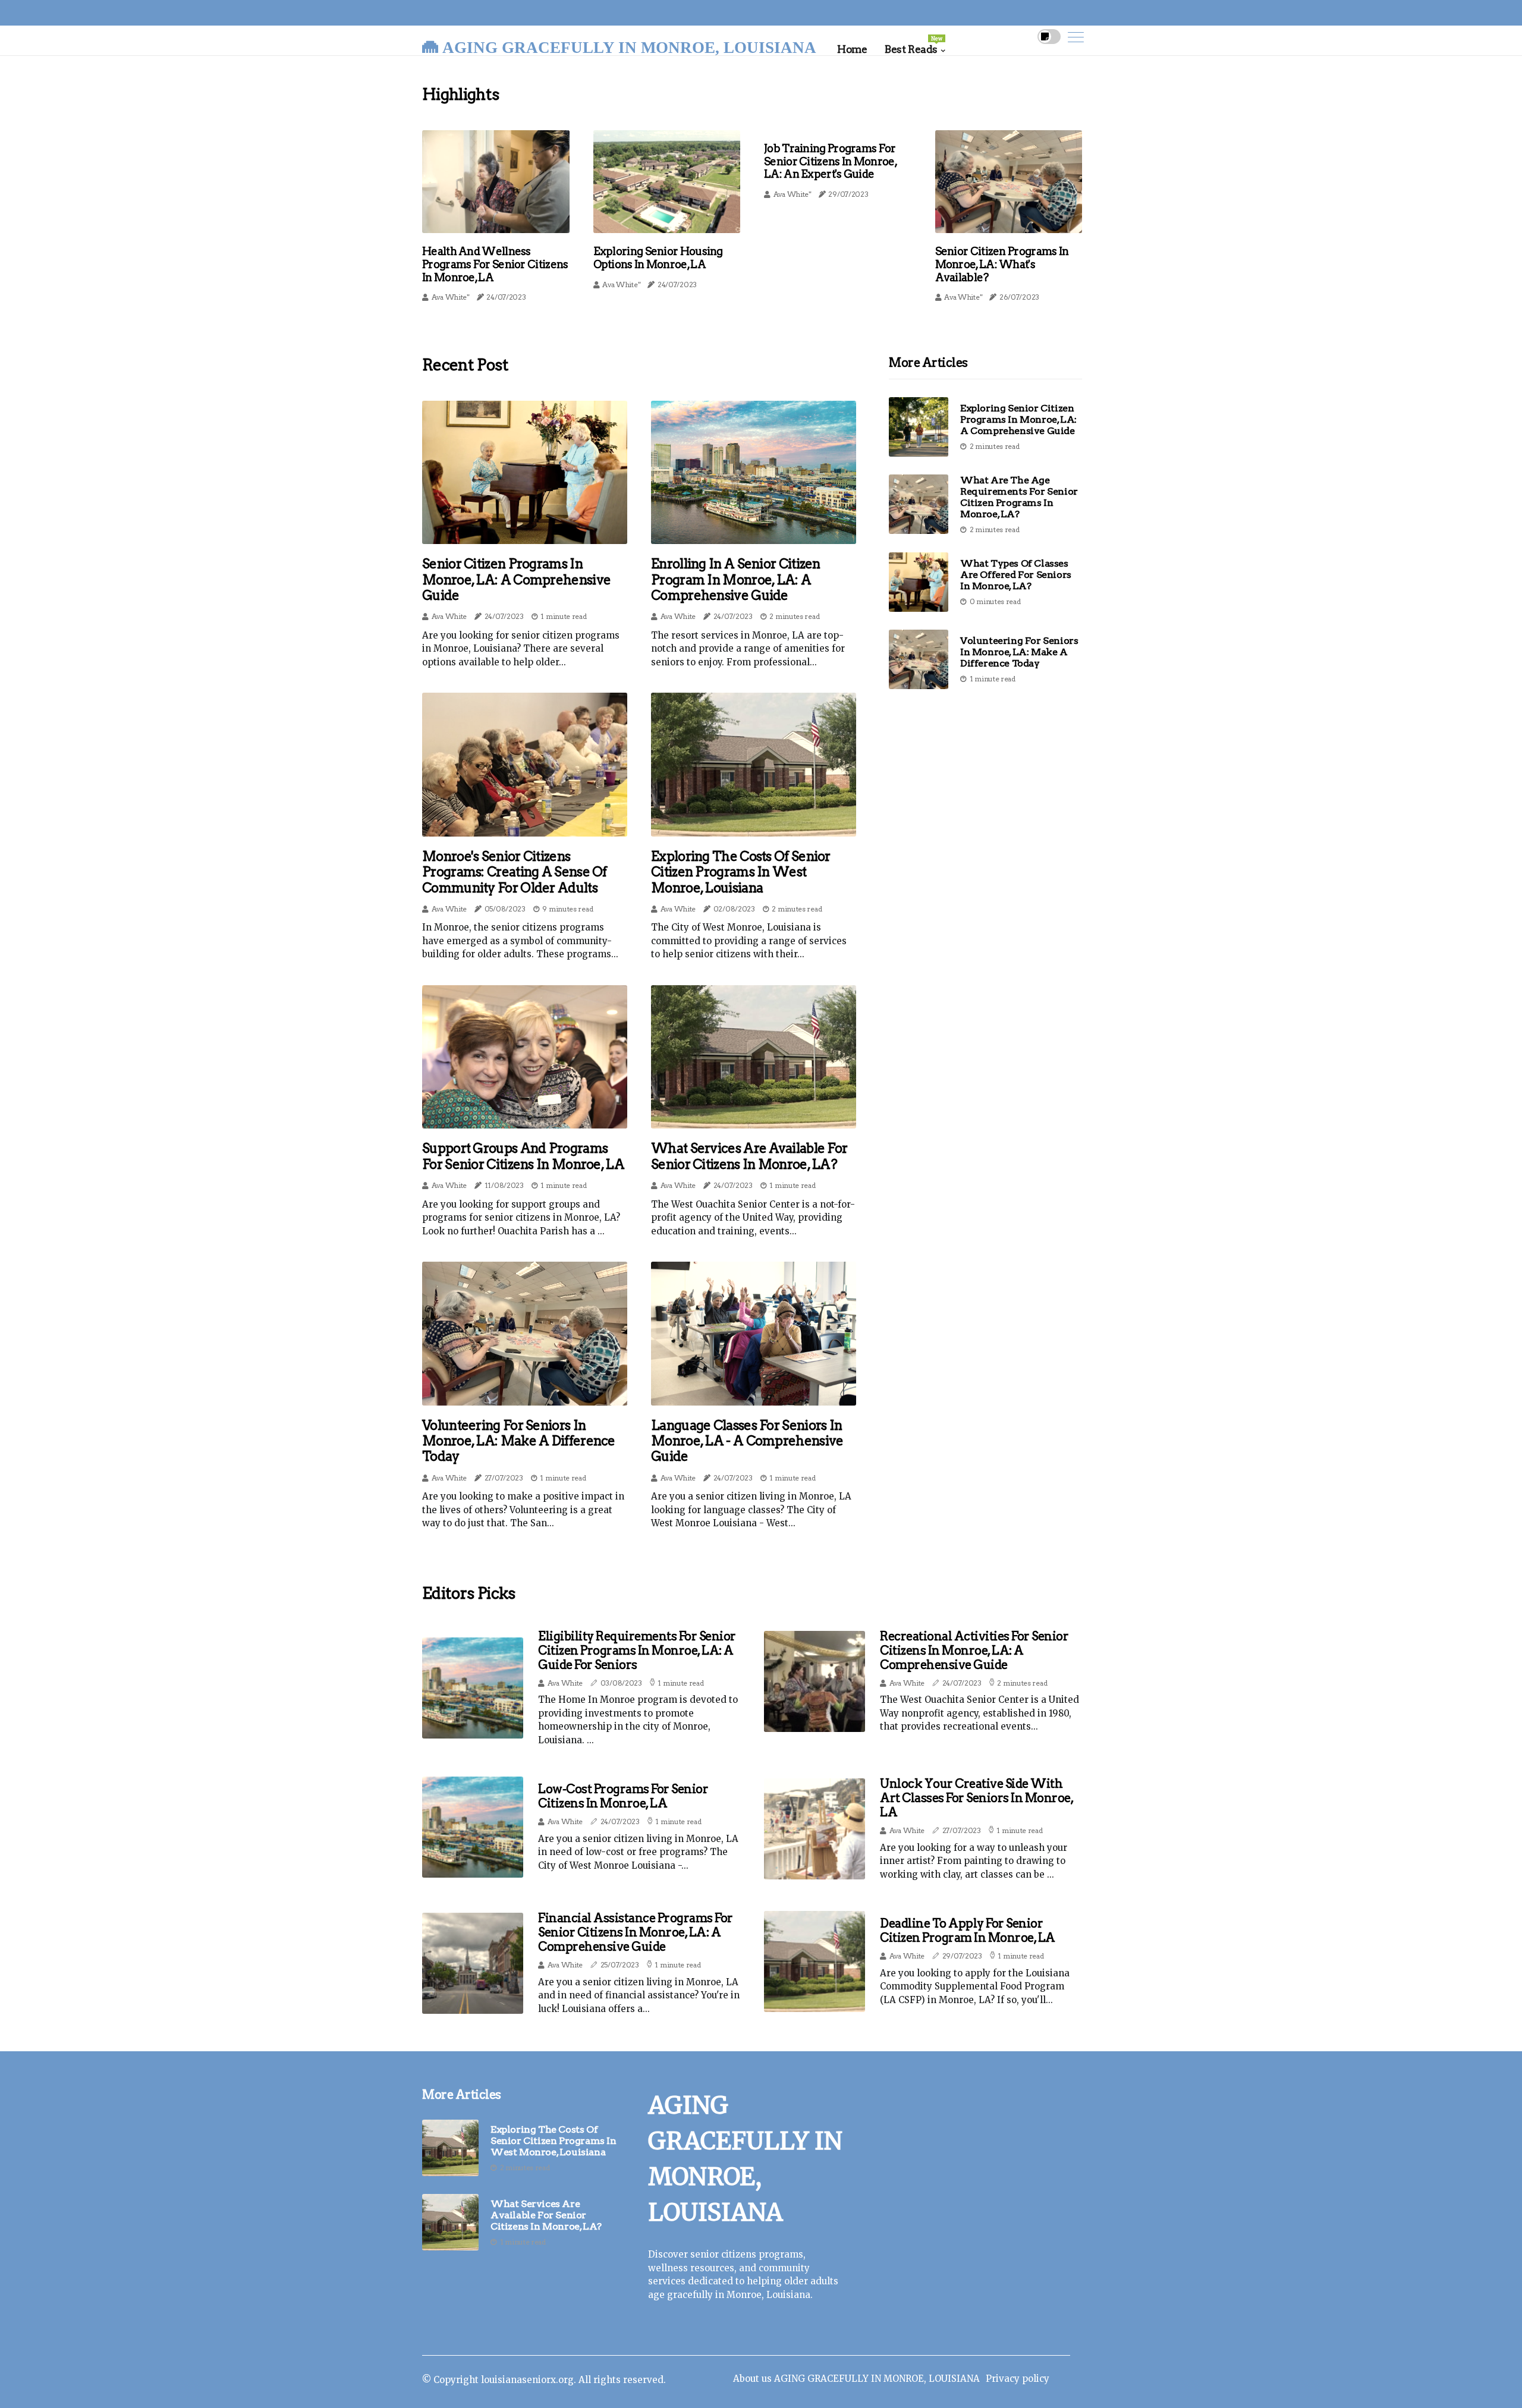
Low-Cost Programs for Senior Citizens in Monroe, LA (623, 1796)
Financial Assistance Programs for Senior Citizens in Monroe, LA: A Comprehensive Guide (636, 1932)
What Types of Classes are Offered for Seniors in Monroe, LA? (1016, 575)
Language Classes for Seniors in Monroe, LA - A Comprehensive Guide (747, 1441)
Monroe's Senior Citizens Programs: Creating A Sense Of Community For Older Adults (515, 872)
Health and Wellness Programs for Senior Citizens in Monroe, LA (495, 264)
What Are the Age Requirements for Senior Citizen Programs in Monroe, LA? (1019, 497)
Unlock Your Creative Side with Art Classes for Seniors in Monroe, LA (977, 1798)
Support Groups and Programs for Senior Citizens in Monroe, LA (523, 1156)
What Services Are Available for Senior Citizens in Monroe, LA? (749, 1156)
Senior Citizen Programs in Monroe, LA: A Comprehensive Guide (516, 579)
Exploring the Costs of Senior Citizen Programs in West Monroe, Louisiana (741, 872)
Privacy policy (1018, 2379)
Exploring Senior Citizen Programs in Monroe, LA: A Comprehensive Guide (1018, 419)
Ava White (449, 616)
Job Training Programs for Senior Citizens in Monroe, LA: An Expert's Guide (830, 161)
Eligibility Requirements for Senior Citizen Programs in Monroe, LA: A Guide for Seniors (637, 1651)
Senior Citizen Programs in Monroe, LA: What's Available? (1002, 264)
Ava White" (450, 297)
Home (852, 49)
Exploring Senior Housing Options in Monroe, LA (658, 258)
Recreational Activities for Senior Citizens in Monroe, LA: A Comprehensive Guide (974, 1651)
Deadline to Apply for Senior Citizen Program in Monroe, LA (968, 1931)
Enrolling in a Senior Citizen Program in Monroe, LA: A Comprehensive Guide (736, 579)
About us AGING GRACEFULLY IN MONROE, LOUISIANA (856, 2379)
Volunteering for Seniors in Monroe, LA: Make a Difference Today (519, 1441)
